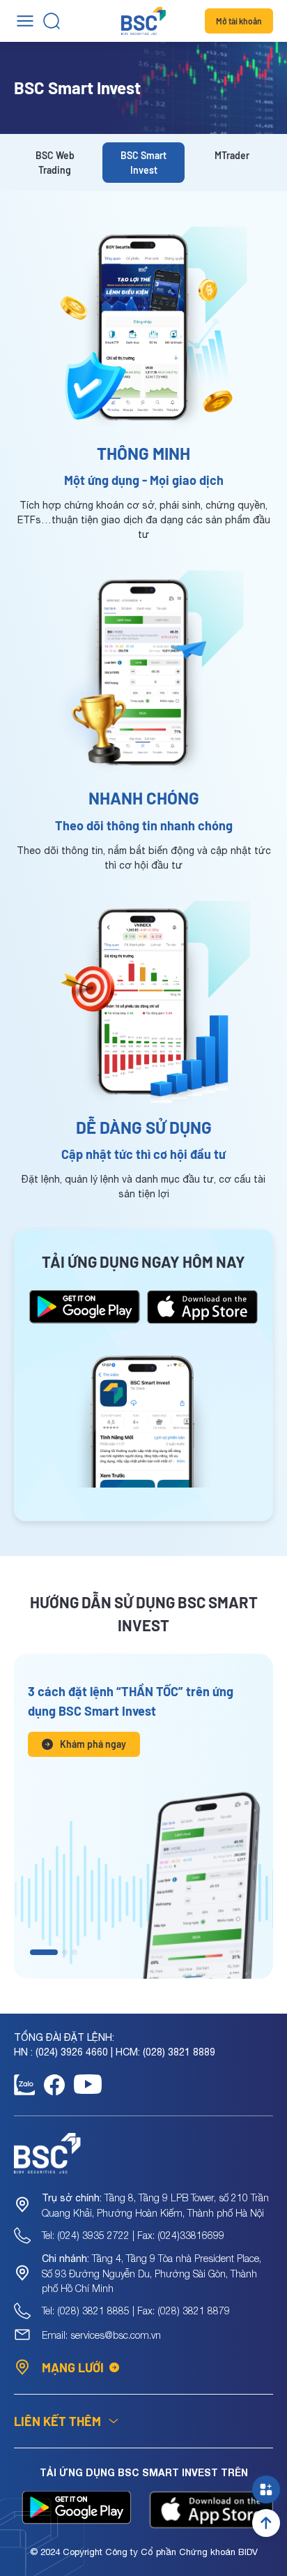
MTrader (232, 155)
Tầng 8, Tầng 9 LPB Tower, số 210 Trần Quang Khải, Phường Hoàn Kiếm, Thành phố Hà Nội (155, 2205)
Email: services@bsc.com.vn (101, 2335)
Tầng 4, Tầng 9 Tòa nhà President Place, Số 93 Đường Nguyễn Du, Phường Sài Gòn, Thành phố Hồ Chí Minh (152, 2273)
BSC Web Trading (55, 163)
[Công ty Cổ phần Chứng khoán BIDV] (143, 21)
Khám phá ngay (93, 1744)
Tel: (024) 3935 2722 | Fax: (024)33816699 (133, 2235)
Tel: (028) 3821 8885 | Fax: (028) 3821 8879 (136, 2311)
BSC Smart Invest (143, 163)
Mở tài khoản (239, 21)
